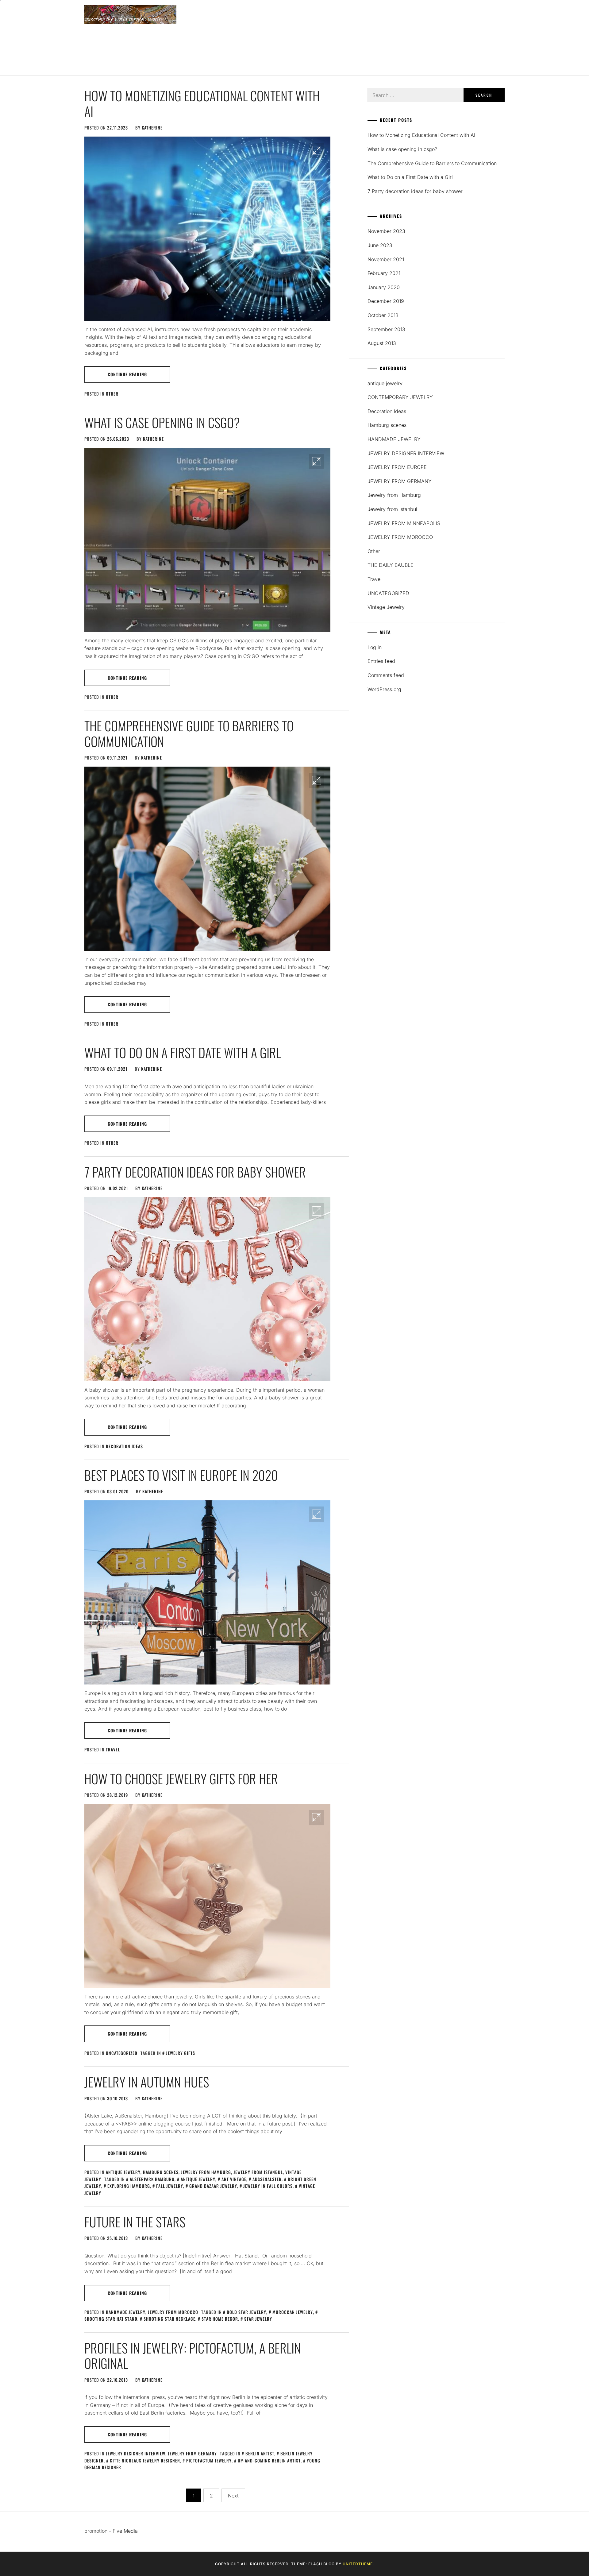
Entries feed (381, 661)
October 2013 (383, 315)
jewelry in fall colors (268, 2186)
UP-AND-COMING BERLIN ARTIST (269, 2460)
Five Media (125, 2531)
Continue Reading (127, 374)
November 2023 (386, 231)
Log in (375, 647)
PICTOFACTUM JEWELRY (209, 2460)
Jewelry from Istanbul (258, 2172)
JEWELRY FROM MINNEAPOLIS (404, 523)
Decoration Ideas (124, 1446)
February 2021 (384, 273)
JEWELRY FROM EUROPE (397, 467)
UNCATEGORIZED (122, 2053)
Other (112, 394)
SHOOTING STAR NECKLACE (169, 2319)
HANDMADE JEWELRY (126, 2312)
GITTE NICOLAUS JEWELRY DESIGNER (145, 2460)
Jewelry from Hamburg (206, 2172)
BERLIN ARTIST (260, 2453)
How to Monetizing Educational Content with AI (202, 103)
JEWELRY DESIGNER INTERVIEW (136, 2453)
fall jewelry (170, 2186)
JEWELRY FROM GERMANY (192, 2453)
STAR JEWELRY (258, 2319)
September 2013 (386, 329)
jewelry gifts (181, 2053)
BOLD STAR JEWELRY (246, 2312)
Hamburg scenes (161, 2172)
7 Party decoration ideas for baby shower (195, 1172)
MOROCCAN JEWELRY (293, 2312)
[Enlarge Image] (317, 150)
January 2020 (384, 287)
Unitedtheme (358, 2564)
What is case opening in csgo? (162, 422)
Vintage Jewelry (386, 607)
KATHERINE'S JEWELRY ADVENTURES (122, 48)
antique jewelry (123, 2172)
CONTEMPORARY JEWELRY (400, 397)
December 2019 (386, 301)
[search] (502, 38)
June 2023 (380, 245)
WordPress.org (384, 689)
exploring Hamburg (129, 2186)
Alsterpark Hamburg (152, 2179)
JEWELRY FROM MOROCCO (173, 2312)
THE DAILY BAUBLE (391, 565)
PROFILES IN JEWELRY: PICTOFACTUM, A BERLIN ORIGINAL (193, 2355)
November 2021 (386, 259)
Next (233, 2496)
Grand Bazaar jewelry (213, 2186)
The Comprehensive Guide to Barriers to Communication (189, 733)
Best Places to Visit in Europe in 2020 (181, 1475)
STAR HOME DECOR (220, 2319)
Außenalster (267, 2179)
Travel (113, 1749)
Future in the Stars (135, 2222)
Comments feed (386, 675)
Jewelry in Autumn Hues (147, 2082)
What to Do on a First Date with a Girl (183, 1052)
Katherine (152, 128)
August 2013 (382, 343)
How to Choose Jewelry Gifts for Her (181, 1778)
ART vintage (234, 2179)
